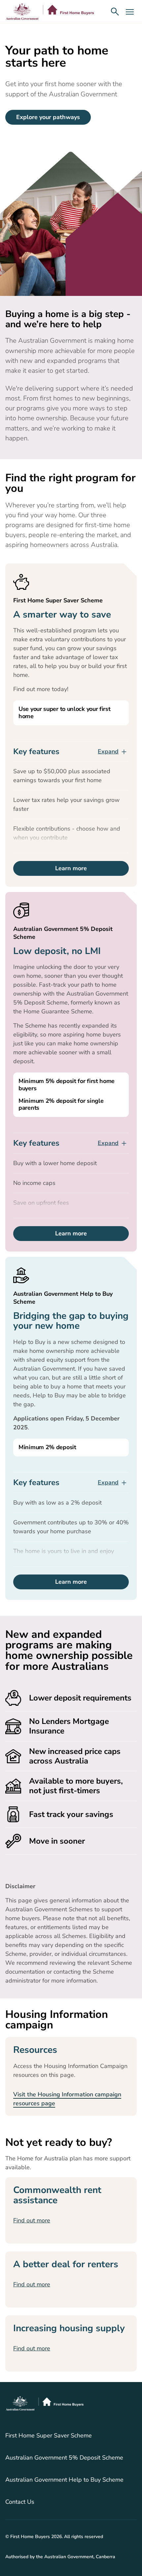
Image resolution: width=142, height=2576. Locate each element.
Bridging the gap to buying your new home (71, 1321)
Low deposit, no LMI (57, 951)
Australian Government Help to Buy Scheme (64, 2480)
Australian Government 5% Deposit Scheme (64, 2458)
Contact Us (20, 2502)
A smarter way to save (62, 615)
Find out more (32, 2220)
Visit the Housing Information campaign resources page (67, 2099)
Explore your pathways (48, 117)
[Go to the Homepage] (50, 12)
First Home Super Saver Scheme (49, 2436)
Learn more (71, 868)
